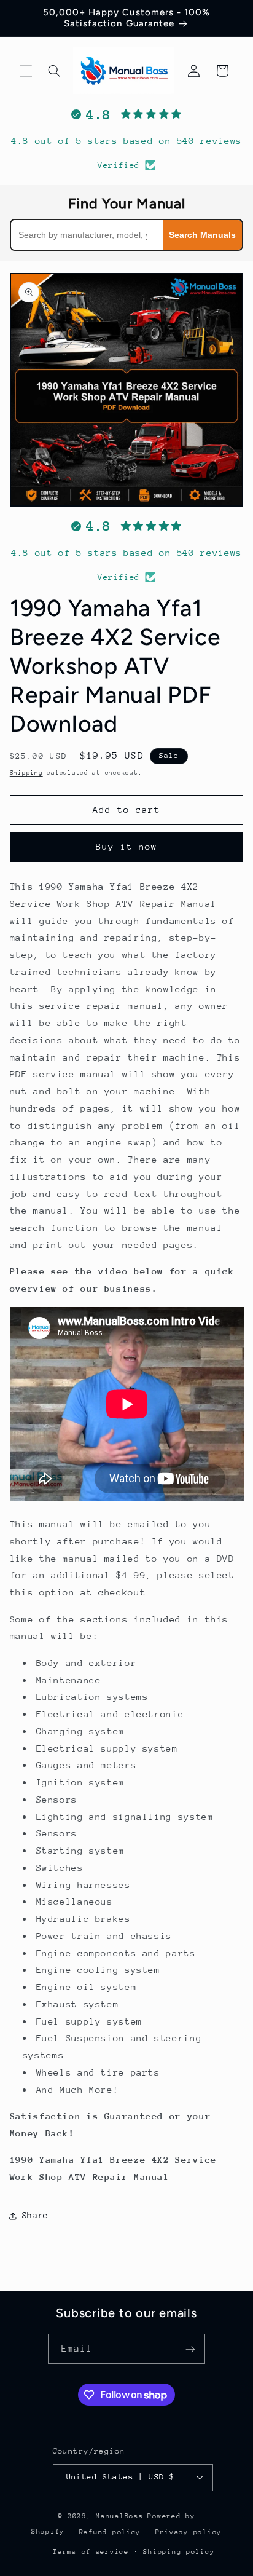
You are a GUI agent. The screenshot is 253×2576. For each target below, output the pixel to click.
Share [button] (35, 2215)
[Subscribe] (190, 2349)
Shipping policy (179, 2552)
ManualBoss (119, 2516)
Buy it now (127, 846)
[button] (26, 71)
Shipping (26, 773)
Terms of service (91, 2552)
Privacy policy (189, 2532)
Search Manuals (202, 235)
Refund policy (110, 2532)
